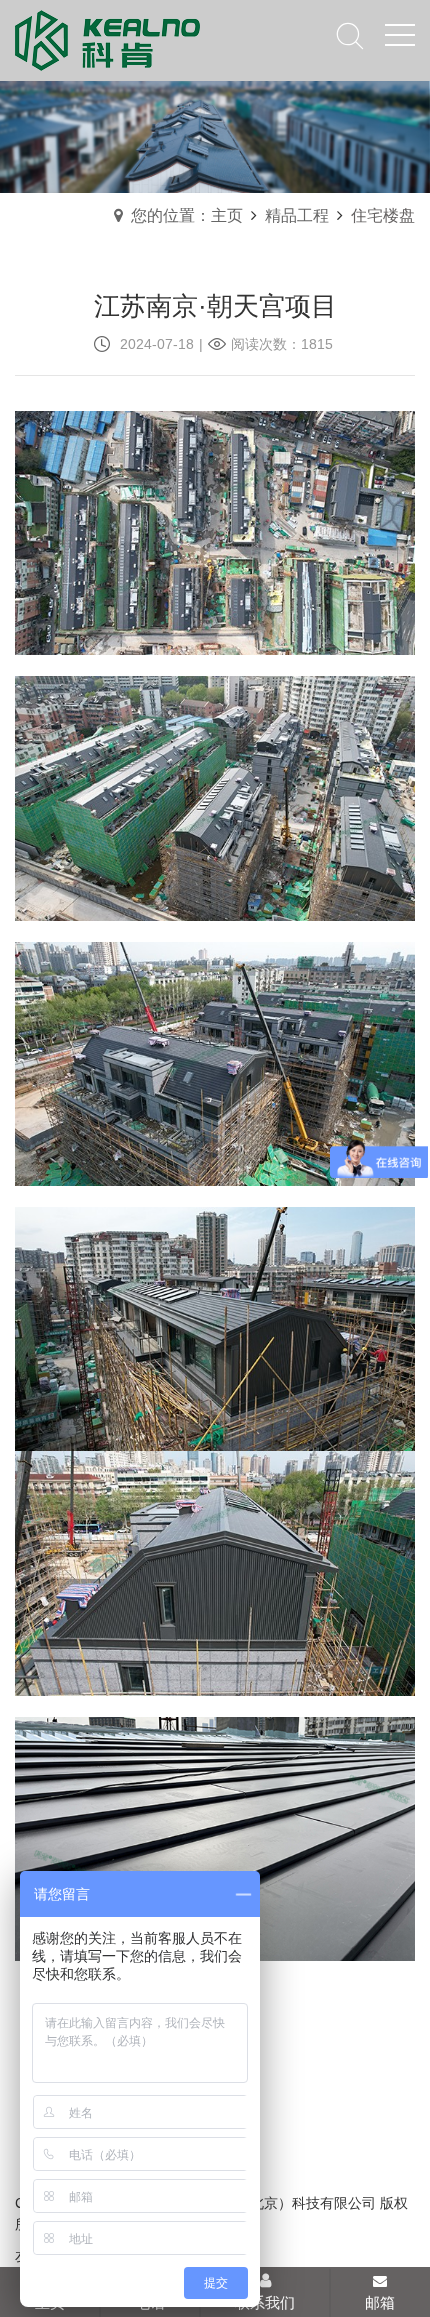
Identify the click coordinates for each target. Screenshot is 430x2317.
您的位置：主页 (187, 215)
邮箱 (380, 2302)
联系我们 (265, 2302)
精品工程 (297, 215)
